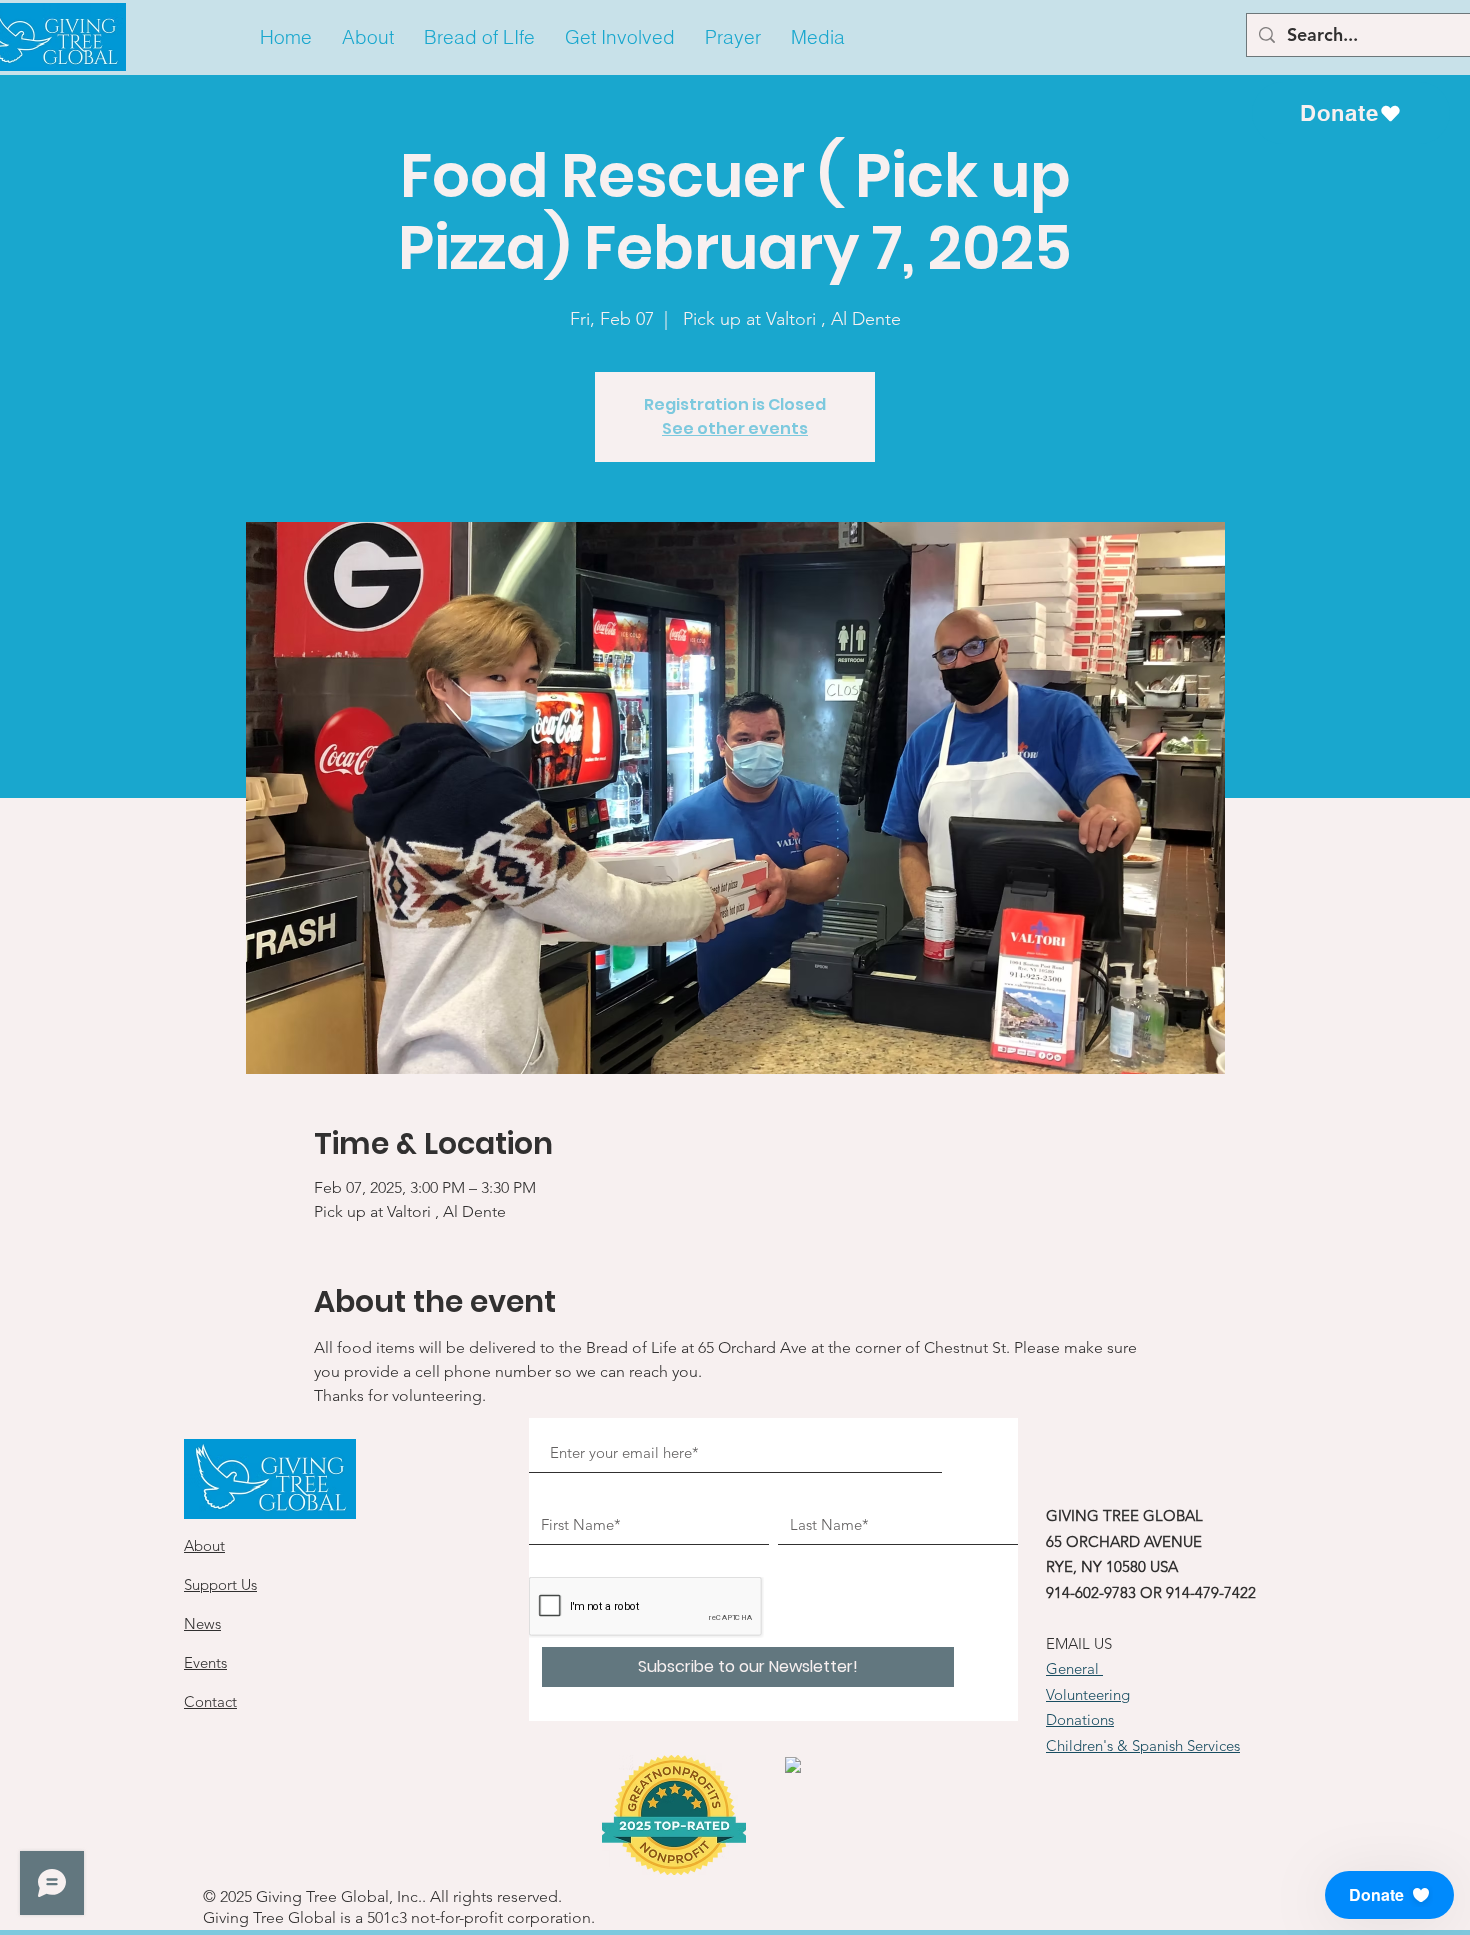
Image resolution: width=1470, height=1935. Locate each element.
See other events (735, 428)
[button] (368, 37)
